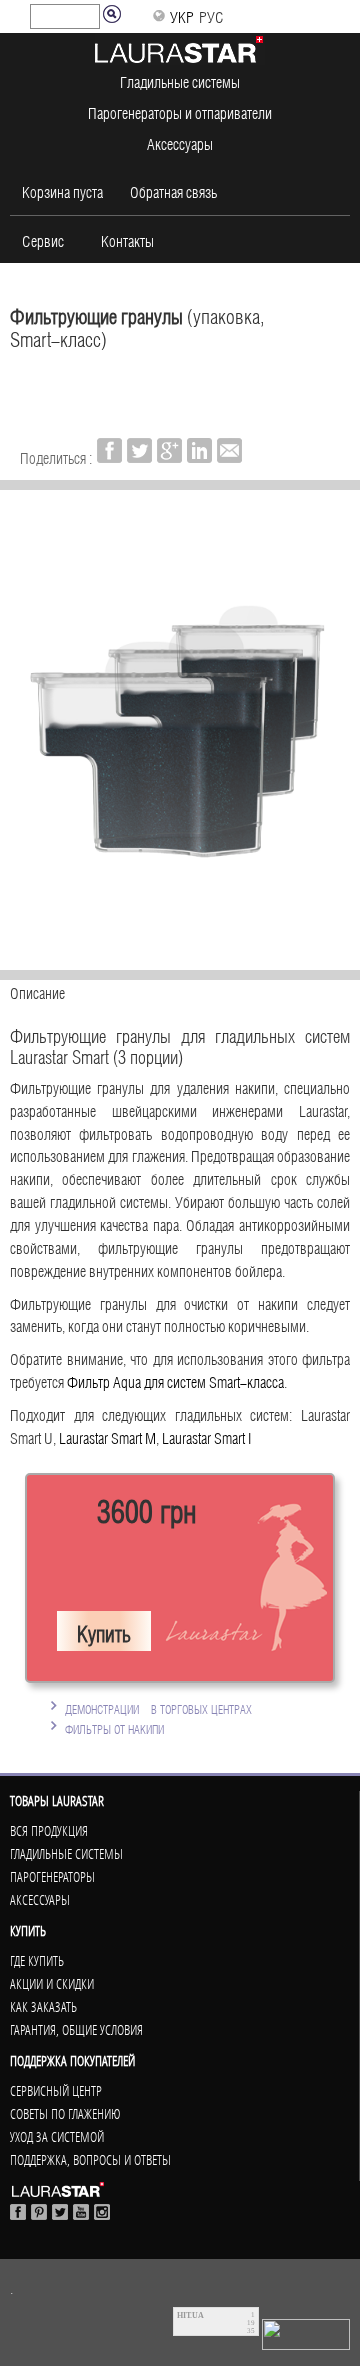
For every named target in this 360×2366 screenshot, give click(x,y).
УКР (182, 15)
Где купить (37, 1961)
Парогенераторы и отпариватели (180, 111)
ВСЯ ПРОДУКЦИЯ (49, 1831)
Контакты (127, 239)
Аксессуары (180, 142)
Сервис (43, 239)
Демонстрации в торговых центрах (158, 1708)
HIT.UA (190, 2315)
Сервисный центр (56, 2091)
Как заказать (43, 2007)
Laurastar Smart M (107, 1436)
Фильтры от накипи (114, 1728)
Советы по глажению (65, 2114)
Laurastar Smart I (206, 1436)
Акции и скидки (52, 1984)
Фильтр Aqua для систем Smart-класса (175, 1380)
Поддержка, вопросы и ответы (90, 2160)
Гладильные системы (180, 80)
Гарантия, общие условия (76, 2030)
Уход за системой (57, 2137)
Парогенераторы (52, 1877)
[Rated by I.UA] (306, 2330)
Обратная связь (173, 190)
